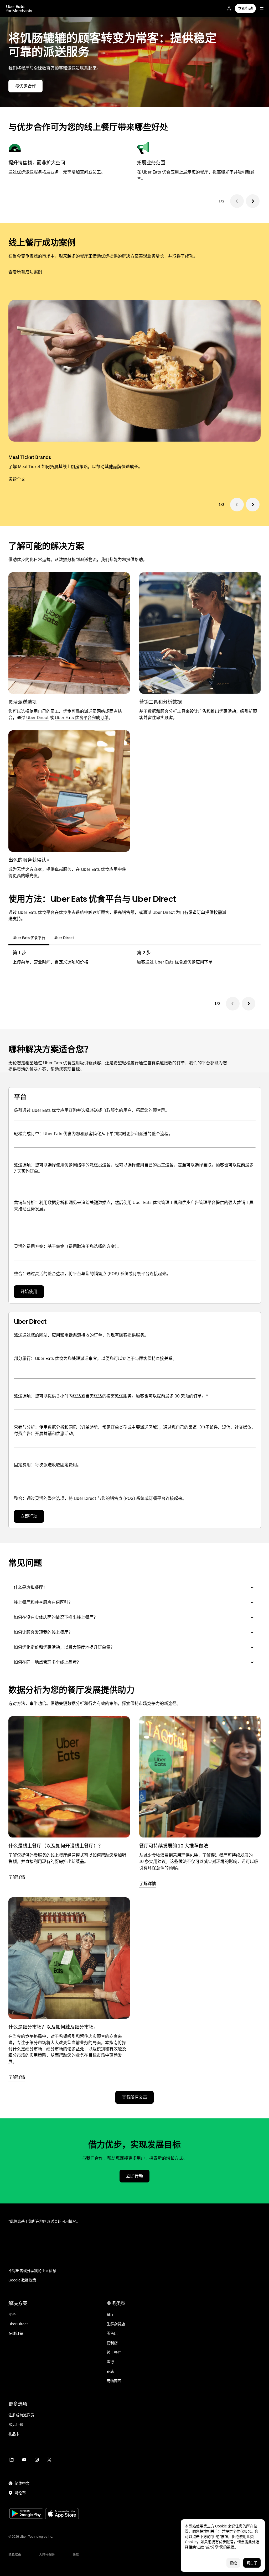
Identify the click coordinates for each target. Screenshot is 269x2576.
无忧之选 (25, 869)
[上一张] (237, 201)
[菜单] (262, 8)
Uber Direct (37, 718)
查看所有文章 (134, 2097)
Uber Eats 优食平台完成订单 (82, 718)
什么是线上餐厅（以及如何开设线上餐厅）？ (56, 1846)
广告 (202, 711)
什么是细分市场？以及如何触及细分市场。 (53, 2027)
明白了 (252, 2563)
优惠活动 (227, 711)
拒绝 (233, 2563)
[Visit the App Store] (62, 2514)
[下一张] (253, 201)
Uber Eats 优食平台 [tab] (29, 938)
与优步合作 (25, 86)
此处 (252, 2542)
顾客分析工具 (173, 711)
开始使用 (29, 1292)
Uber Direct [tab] (64, 938)
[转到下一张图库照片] (253, 505)
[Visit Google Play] (26, 2514)
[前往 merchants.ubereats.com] (19, 8)
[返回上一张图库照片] (237, 505)
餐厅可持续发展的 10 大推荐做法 (174, 1846)
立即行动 (245, 8)
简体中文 (22, 2483)
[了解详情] (69, 1777)
